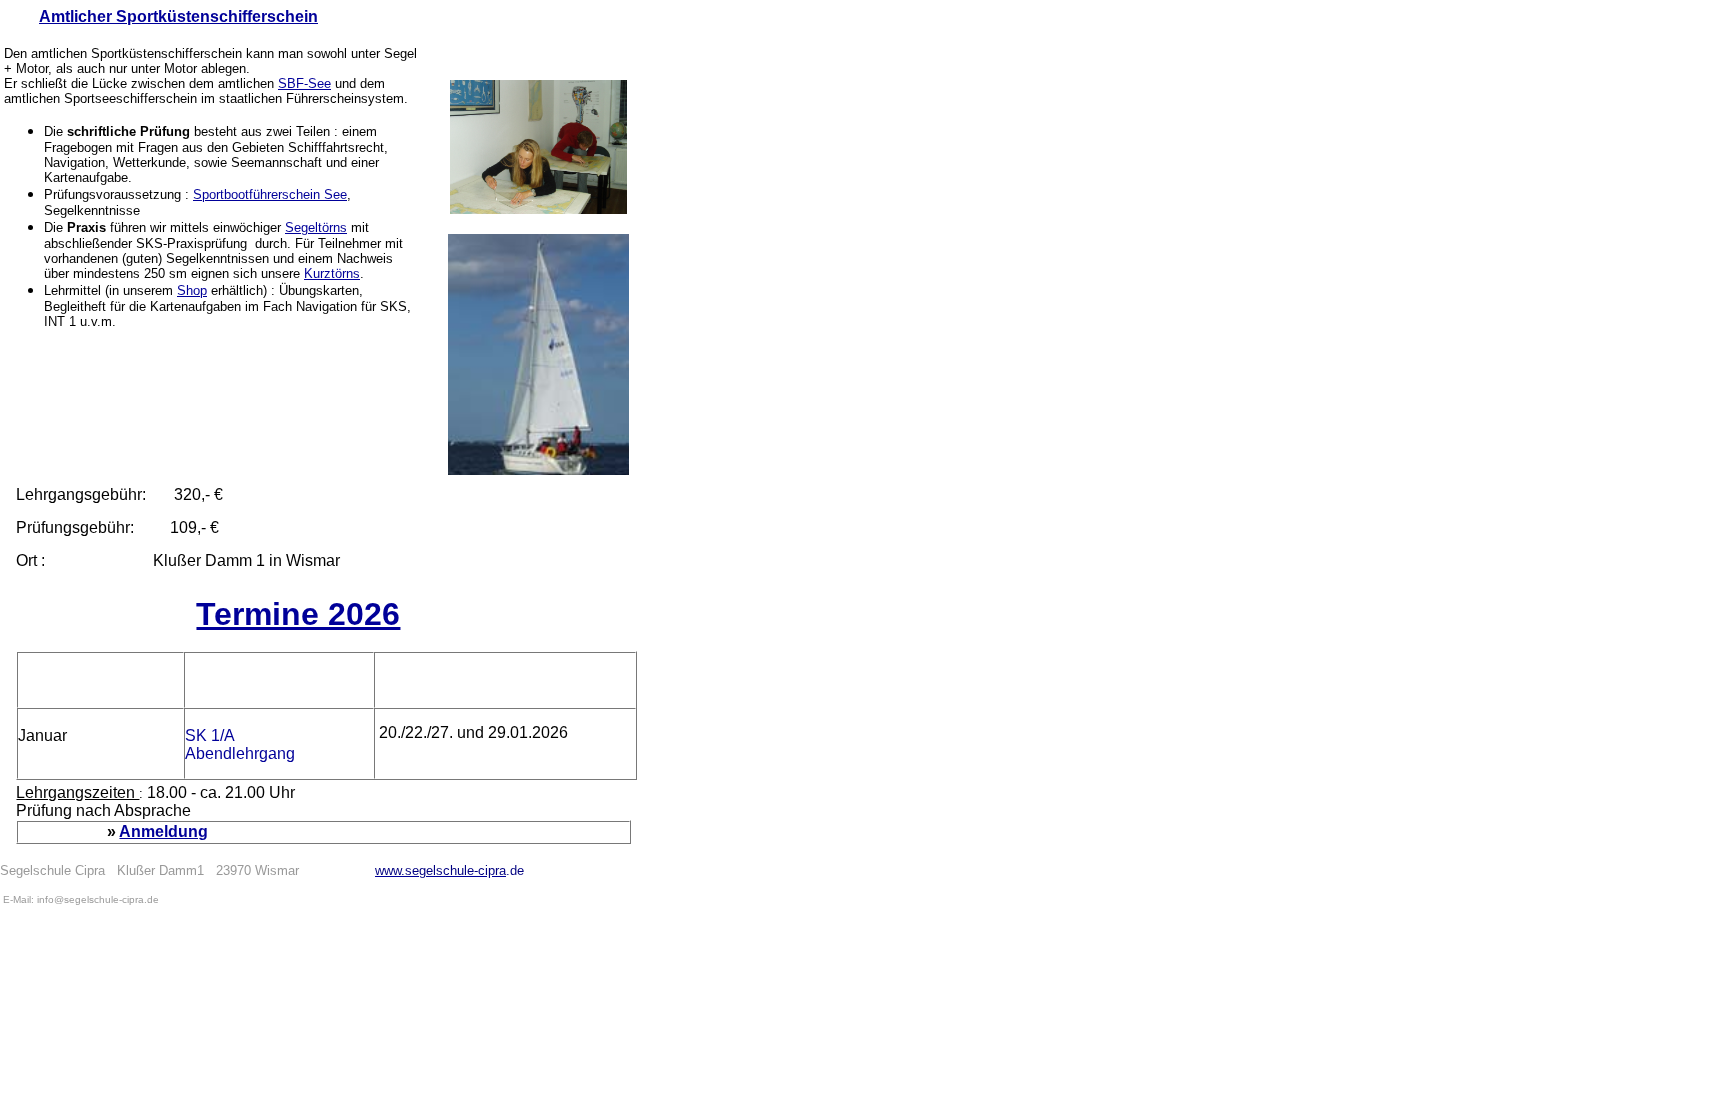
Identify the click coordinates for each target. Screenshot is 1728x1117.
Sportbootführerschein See (270, 194)
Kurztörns (332, 273)
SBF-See (304, 83)
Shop (192, 290)
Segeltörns (316, 227)
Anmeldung (163, 831)
